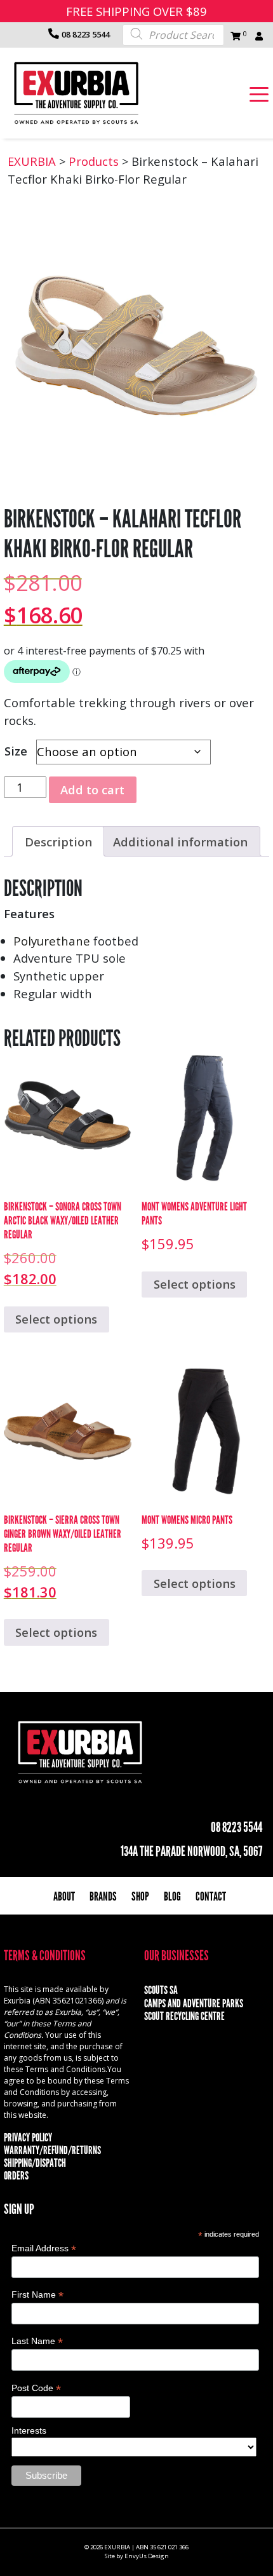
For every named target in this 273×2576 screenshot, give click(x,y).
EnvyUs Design (147, 2556)
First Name (37, 2295)
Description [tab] (58, 842)
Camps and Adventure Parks (194, 2003)
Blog (172, 1896)
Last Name (37, 2341)
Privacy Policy (28, 2138)
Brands (103, 1896)
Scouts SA (161, 1990)
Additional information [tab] (180, 842)
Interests (29, 2430)
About (64, 1896)
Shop (140, 1896)
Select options (56, 1319)
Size (16, 751)
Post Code (36, 2388)
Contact (211, 1896)
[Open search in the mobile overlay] (173, 34)
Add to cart (92, 790)
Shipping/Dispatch (35, 2163)
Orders (16, 2176)
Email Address (44, 2248)
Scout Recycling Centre (184, 2016)
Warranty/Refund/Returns (52, 2150)
